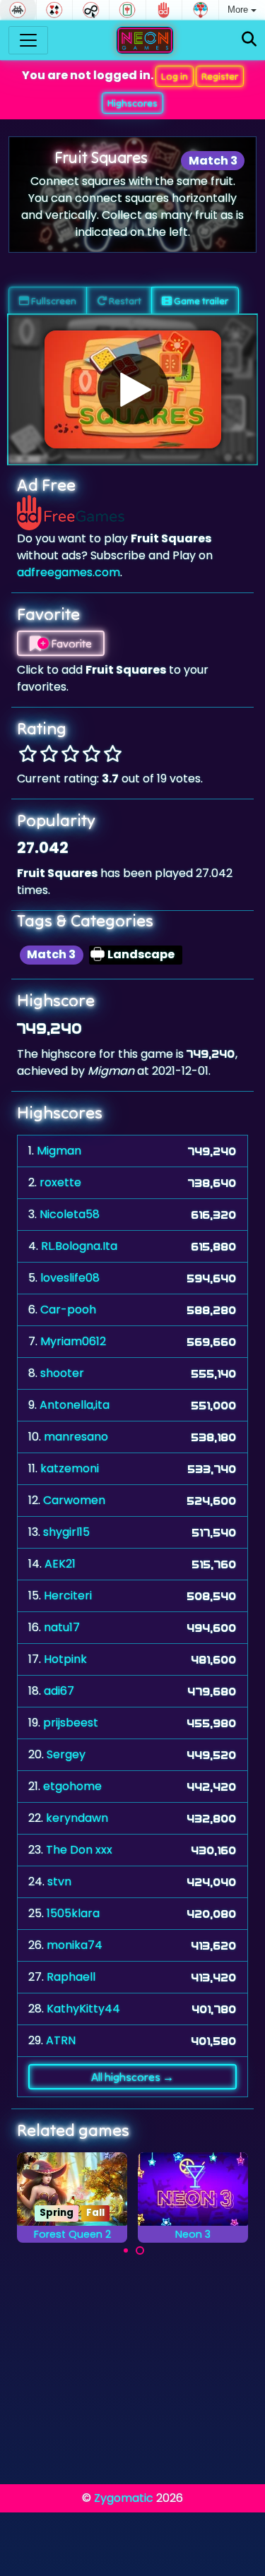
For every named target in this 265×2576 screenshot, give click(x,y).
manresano (76, 1437)
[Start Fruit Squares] (133, 389)
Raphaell (71, 1977)
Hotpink (65, 1659)
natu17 (62, 1627)
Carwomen (74, 1500)
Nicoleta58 (70, 1214)
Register (220, 76)
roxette (60, 1182)
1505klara (73, 1913)
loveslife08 (70, 1278)
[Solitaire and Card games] (55, 10)
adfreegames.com (69, 572)
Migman (59, 1151)
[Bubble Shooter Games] (200, 10)
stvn (59, 1882)
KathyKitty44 (83, 2009)
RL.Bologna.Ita (79, 1246)
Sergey (66, 1754)
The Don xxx (79, 1850)
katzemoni (70, 1468)
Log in (175, 76)
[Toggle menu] (28, 40)
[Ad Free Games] (164, 10)
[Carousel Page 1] (126, 2250)
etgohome (72, 1786)
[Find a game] (249, 40)
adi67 (59, 1691)
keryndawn (77, 1818)
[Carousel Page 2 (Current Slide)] (140, 2250)
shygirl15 (66, 1532)
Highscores (132, 103)
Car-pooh (68, 1310)
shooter (62, 1373)
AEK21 (60, 1564)
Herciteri (68, 1596)
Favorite (70, 643)
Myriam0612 (73, 1341)
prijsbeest (71, 1723)
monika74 (75, 1945)
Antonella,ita (75, 1405)
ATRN (61, 2040)
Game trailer (200, 301)
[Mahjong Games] (128, 10)
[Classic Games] (18, 10)
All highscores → (132, 2077)
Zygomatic (124, 2498)
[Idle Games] (91, 10)
